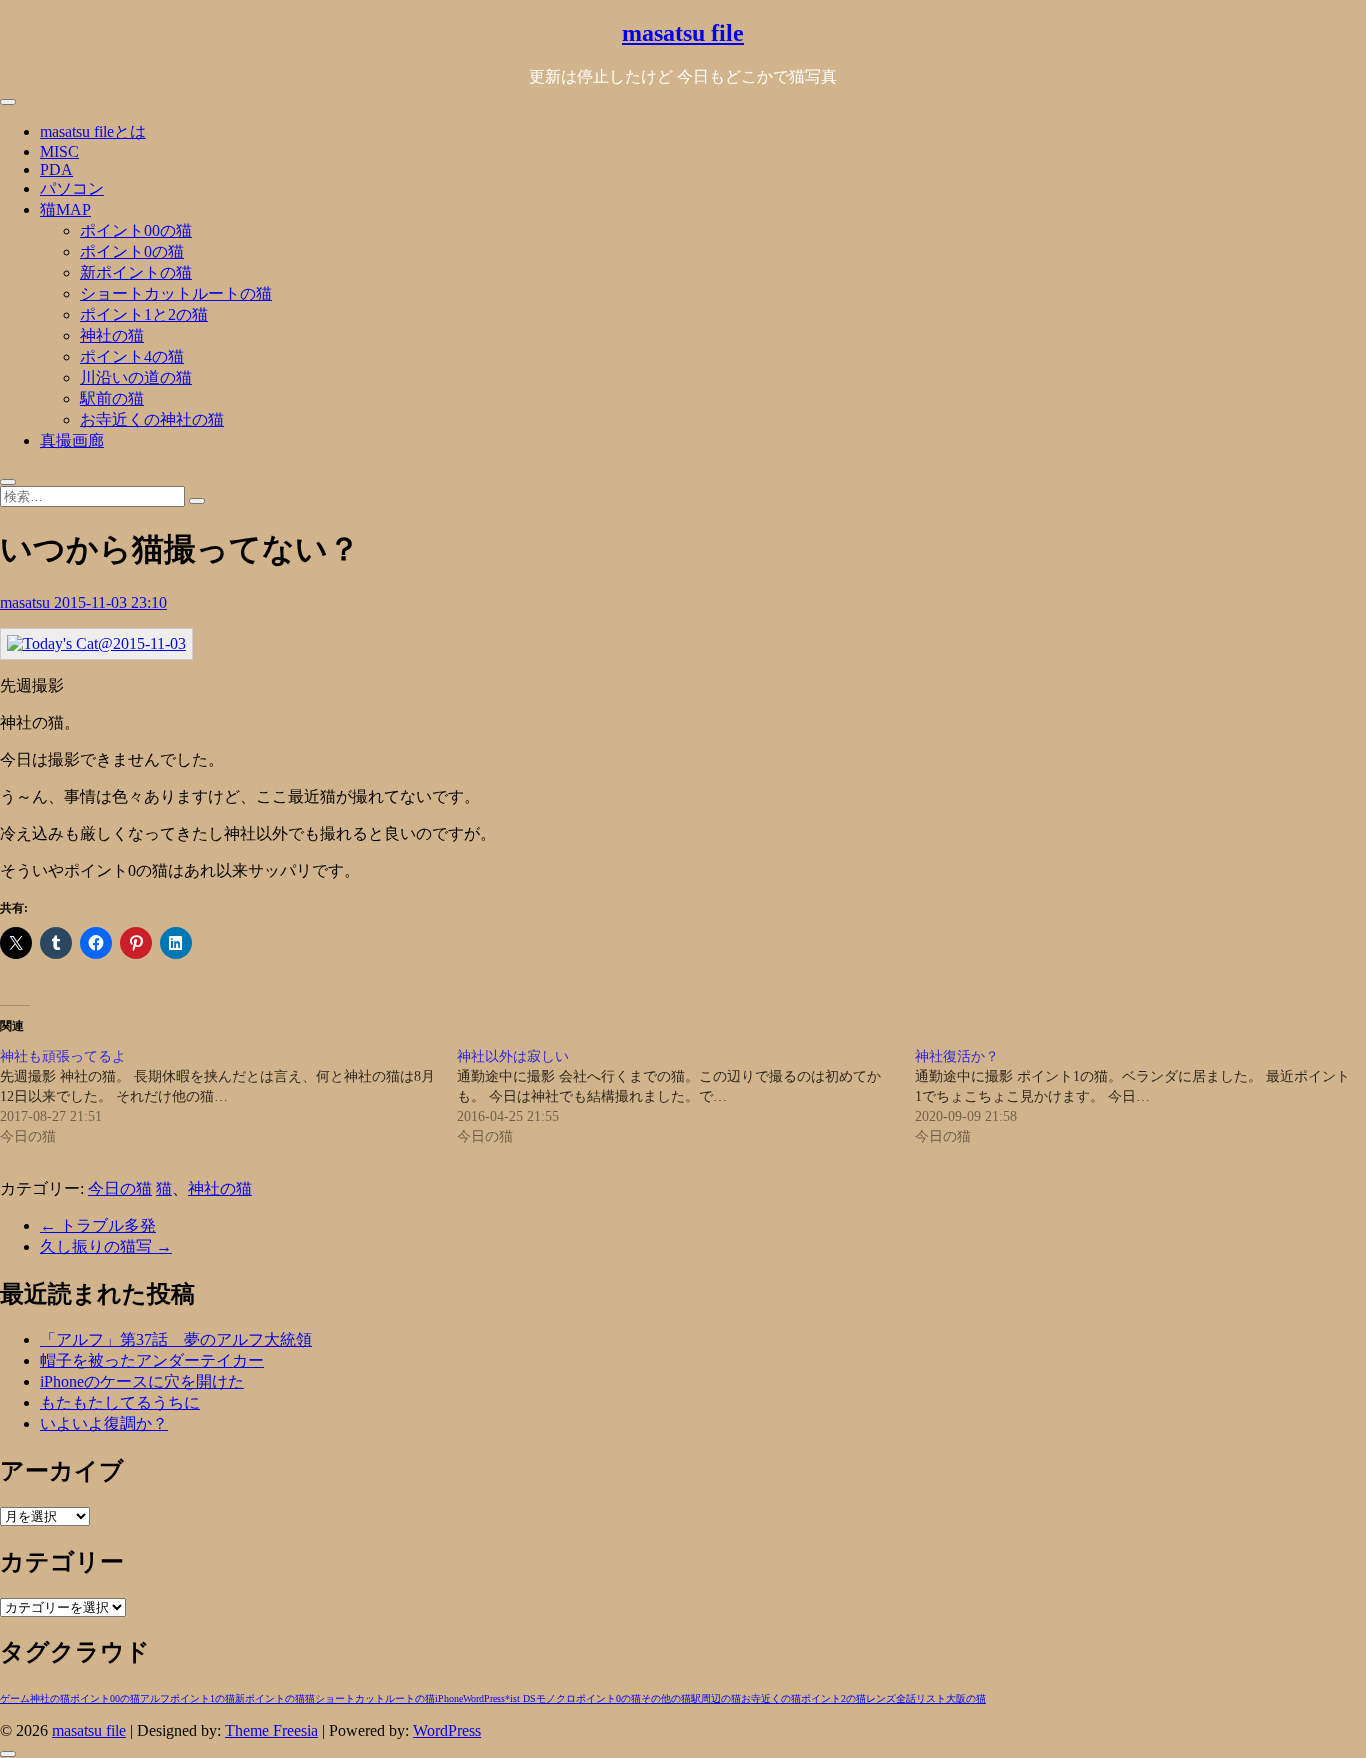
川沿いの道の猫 (136, 377)
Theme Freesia (271, 1730)
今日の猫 (120, 1188)
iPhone (449, 1698)
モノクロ (556, 1698)
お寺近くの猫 (771, 1698)
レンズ (881, 1698)
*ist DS (520, 1698)
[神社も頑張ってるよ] (228, 1097)
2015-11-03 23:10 (110, 602)
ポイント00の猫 (136, 230)
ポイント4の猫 (132, 356)
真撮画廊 (72, 440)
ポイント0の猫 (132, 251)
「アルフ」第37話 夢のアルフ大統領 (176, 1339)
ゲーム (15, 1698)
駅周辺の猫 (716, 1698)
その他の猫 (666, 1698)
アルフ (155, 1698)
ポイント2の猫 (833, 1698)
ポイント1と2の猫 (144, 314)
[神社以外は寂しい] (685, 1097)
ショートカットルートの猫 (176, 293)
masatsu (27, 602)
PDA (56, 169)
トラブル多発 (98, 1225)
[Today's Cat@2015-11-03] (96, 643)
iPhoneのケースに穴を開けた (142, 1381)
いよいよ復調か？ (104, 1423)
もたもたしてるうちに (120, 1402)
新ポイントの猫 (136, 272)
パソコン (72, 188)
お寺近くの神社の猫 (152, 419)
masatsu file (683, 33)
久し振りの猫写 (106, 1246)
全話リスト (921, 1698)
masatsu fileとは (93, 131)
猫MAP (65, 209)
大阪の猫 (966, 1698)
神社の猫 (112, 335)
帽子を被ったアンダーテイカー (152, 1360)
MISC (59, 151)
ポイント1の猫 (202, 1698)
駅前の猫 (112, 398)
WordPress (484, 1698)
